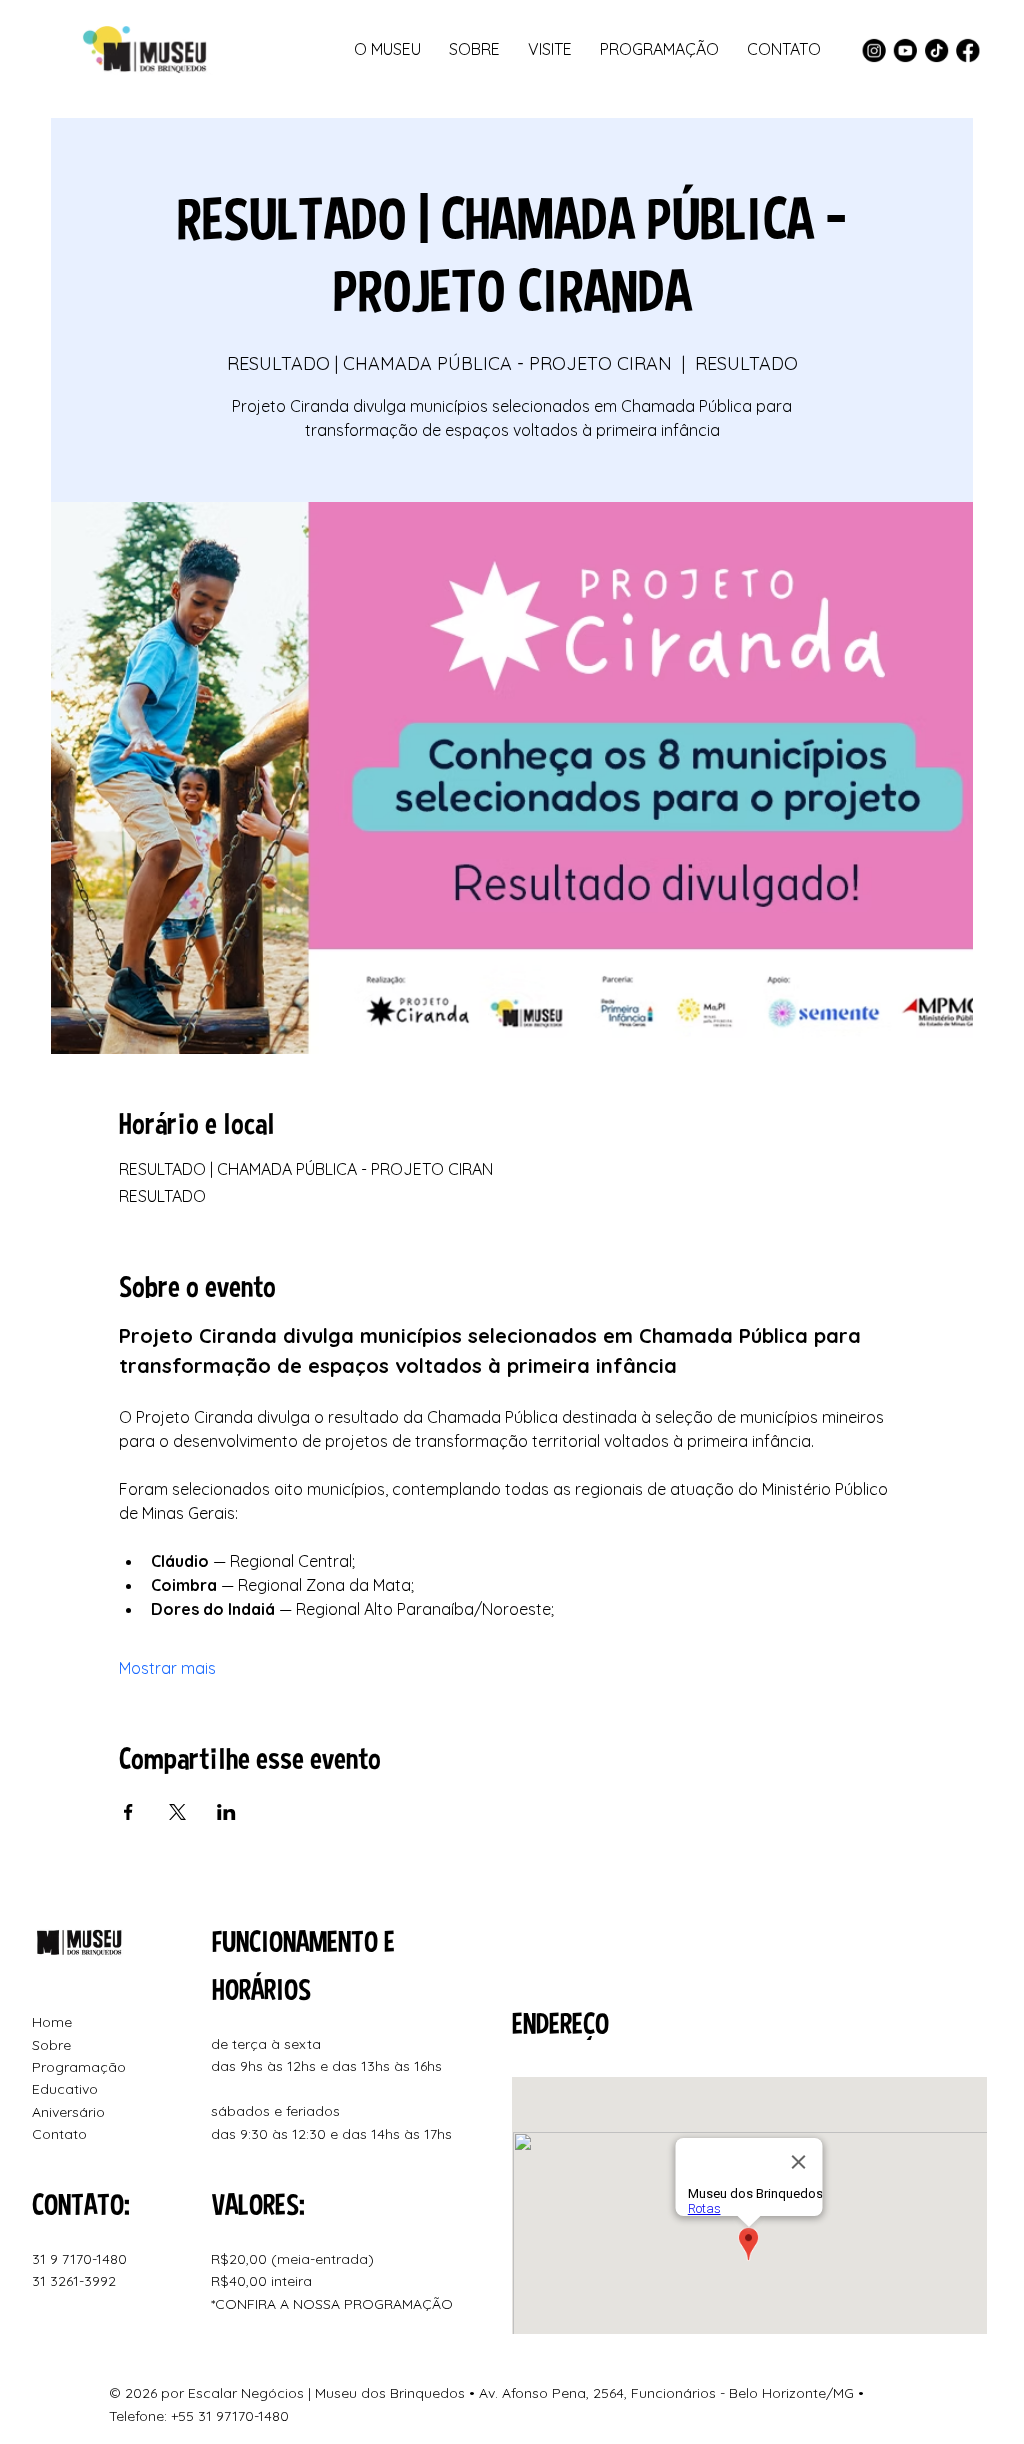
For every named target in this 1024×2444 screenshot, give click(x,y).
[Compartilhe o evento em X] (177, 1812)
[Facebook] (967, 50)
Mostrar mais (167, 1668)
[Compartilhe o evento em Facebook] (128, 1812)
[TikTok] (936, 50)
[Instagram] (873, 50)
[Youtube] (905, 50)
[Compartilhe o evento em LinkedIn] (226, 1812)
